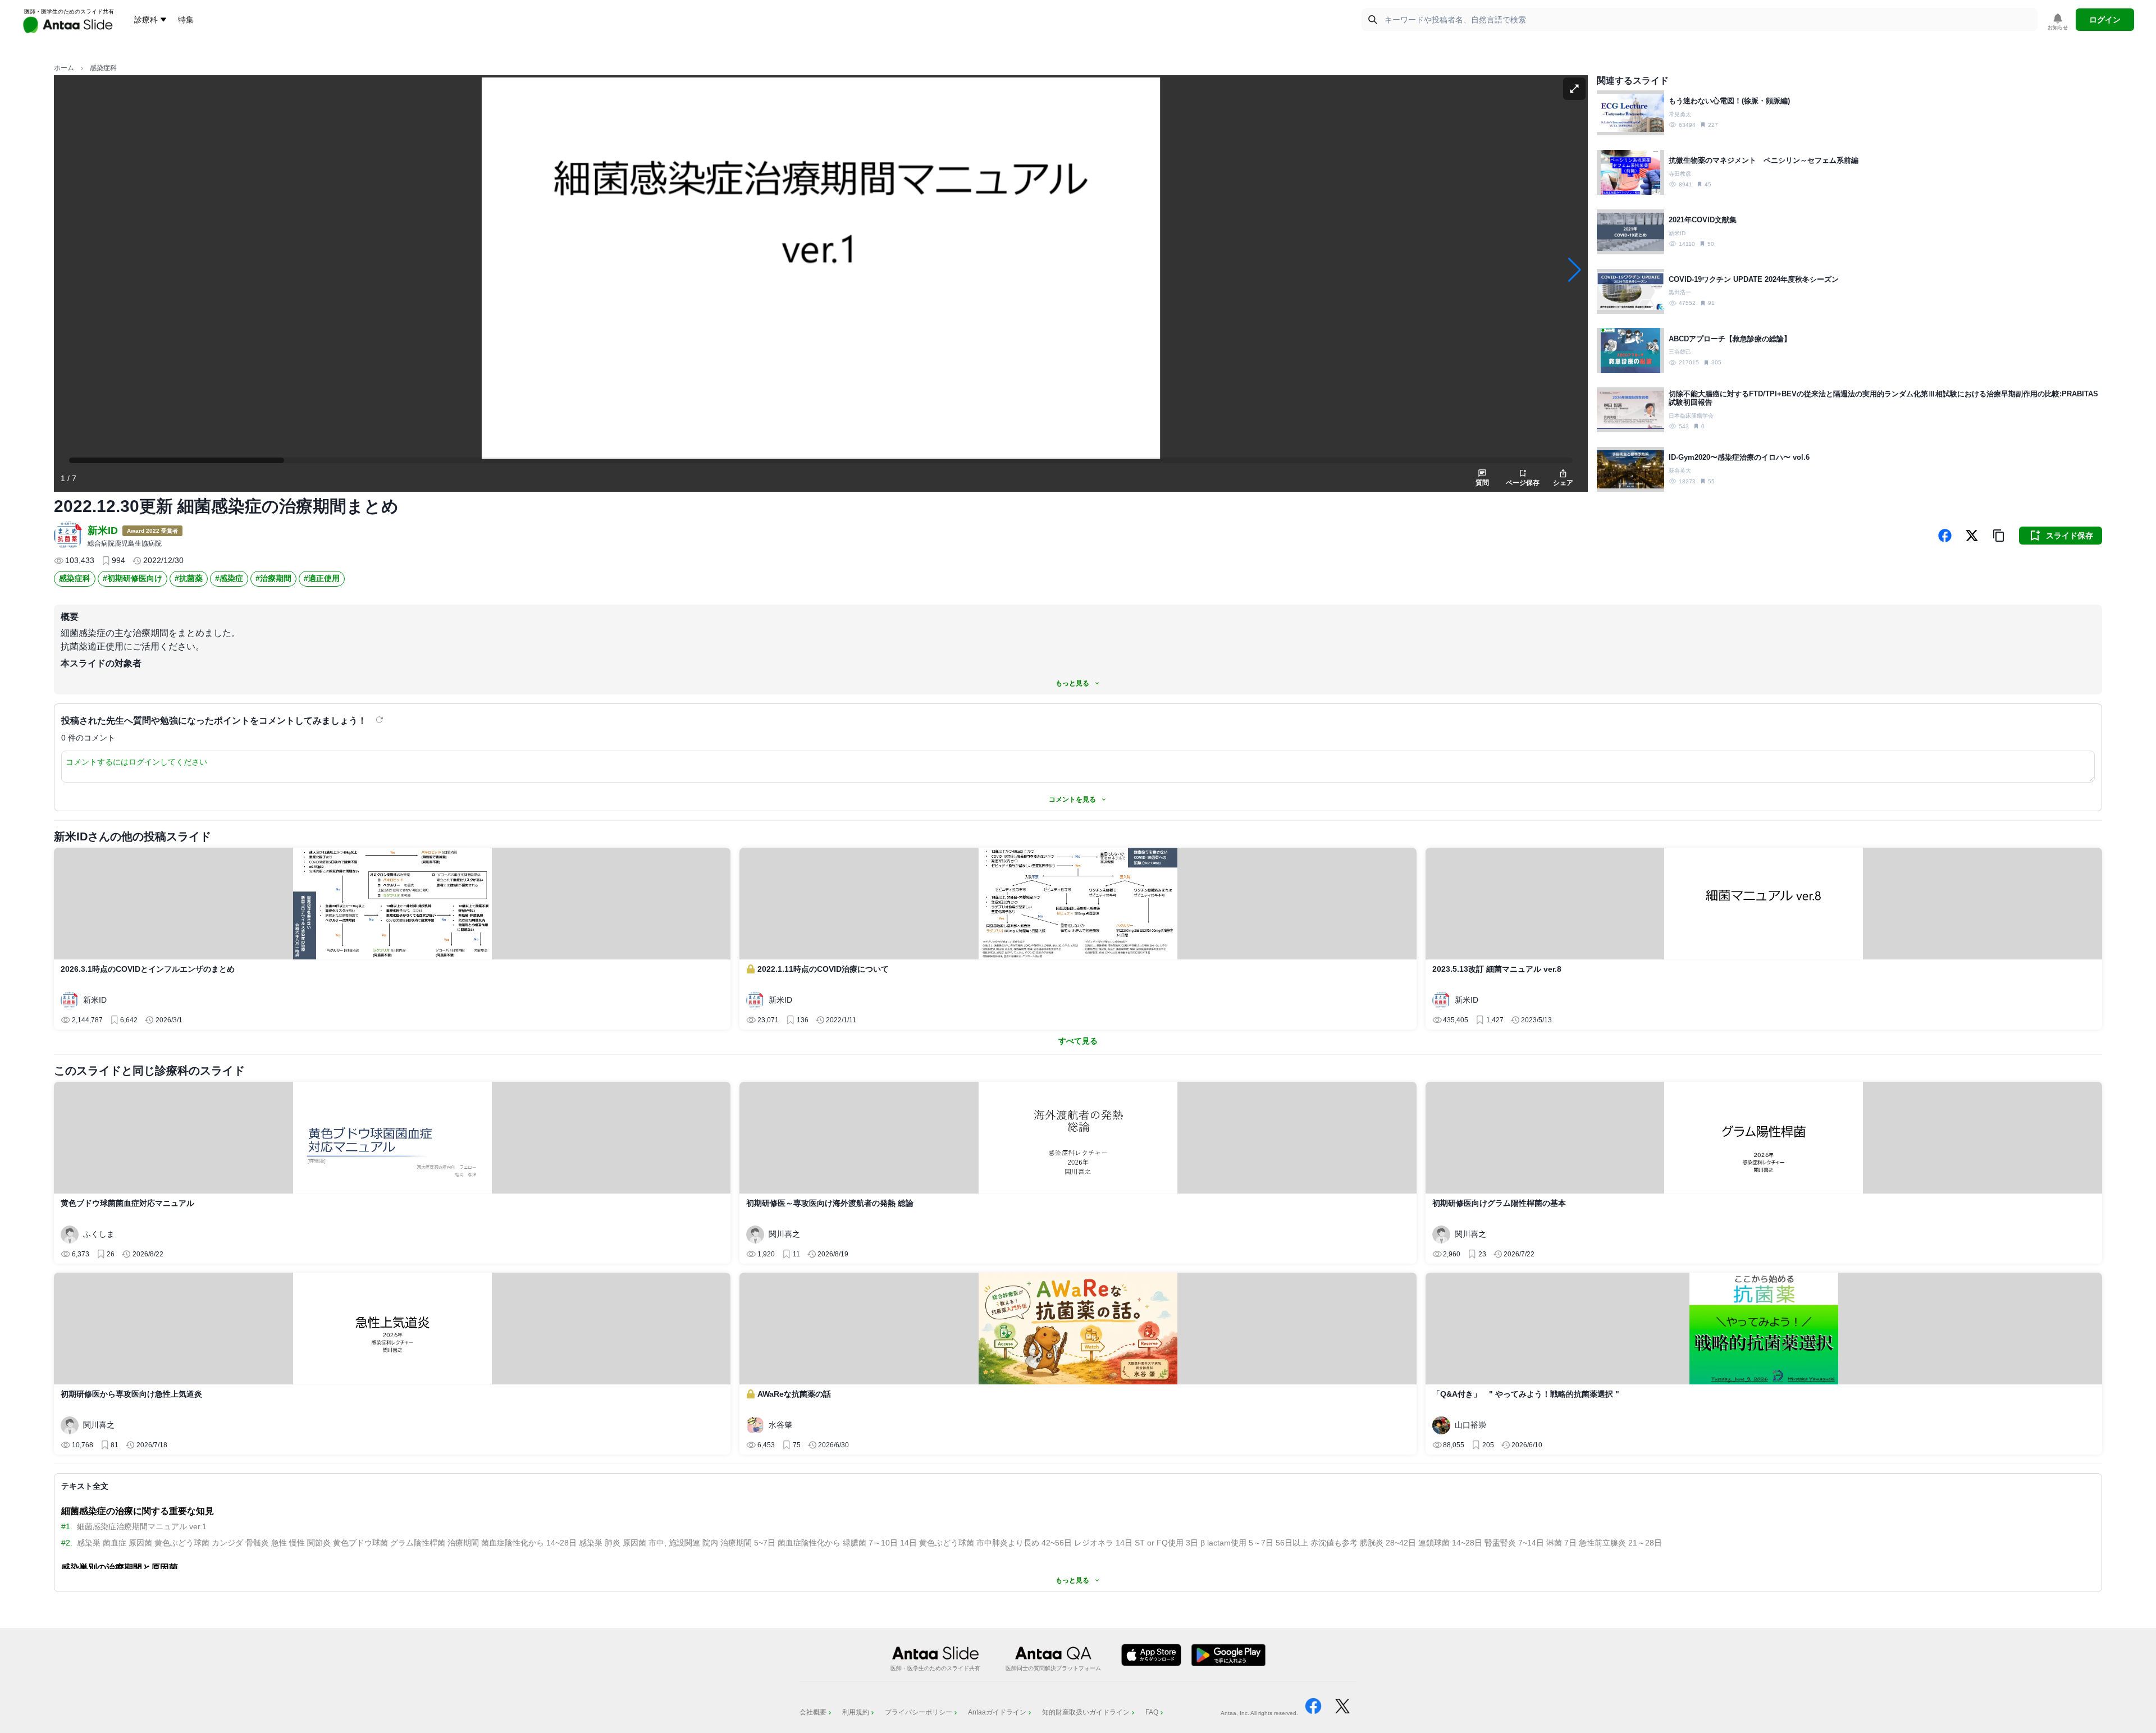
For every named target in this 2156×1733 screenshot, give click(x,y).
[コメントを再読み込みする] (381, 720)
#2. (67, 1543)
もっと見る (1072, 683)
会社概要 (813, 1712)
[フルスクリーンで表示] (1574, 89)
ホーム (64, 68)
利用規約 (856, 1712)
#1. (67, 1526)
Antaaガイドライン (997, 1712)
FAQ (1152, 1712)
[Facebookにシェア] (1945, 536)
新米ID (103, 531)
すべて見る (1078, 1041)
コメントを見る (1072, 799)
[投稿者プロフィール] (68, 536)
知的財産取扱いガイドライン (1086, 1712)
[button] (1999, 536)
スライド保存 (2070, 536)
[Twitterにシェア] (1972, 536)
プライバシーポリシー (919, 1712)
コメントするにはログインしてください (136, 762)
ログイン (2105, 20)
